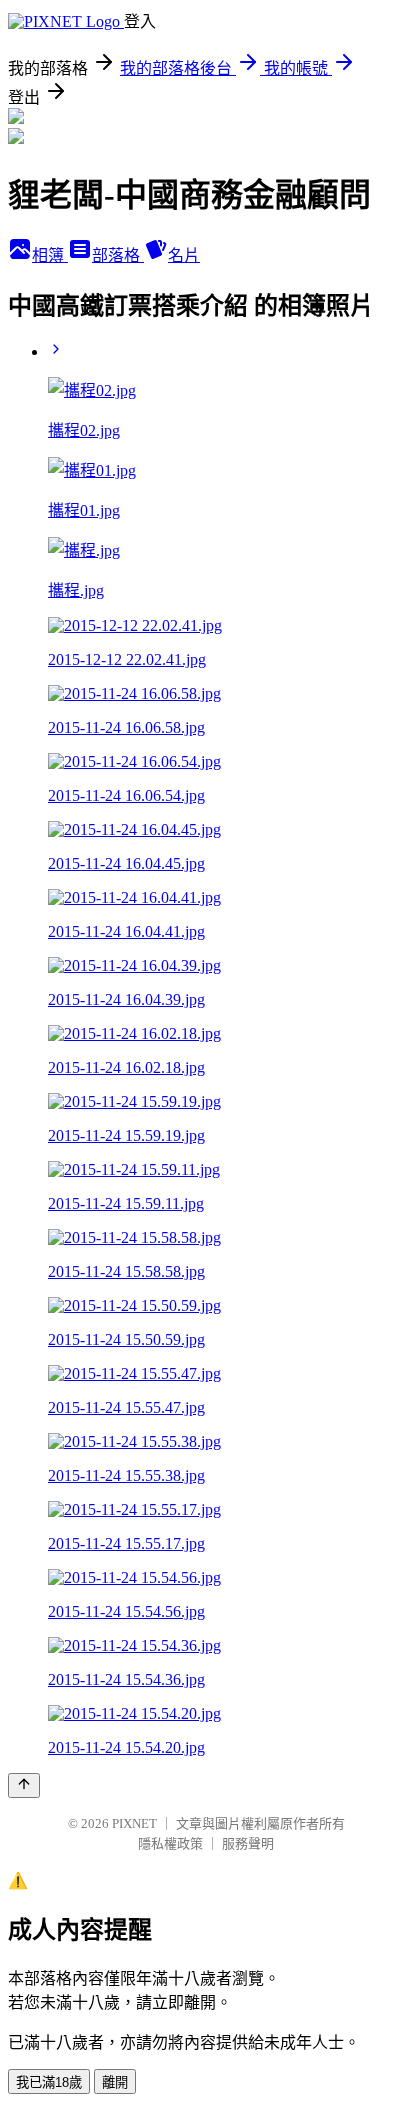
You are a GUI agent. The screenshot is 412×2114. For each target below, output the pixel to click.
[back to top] (24, 1785)
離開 (115, 2082)
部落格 (118, 255)
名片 (184, 255)
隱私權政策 (170, 1843)
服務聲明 (248, 1843)
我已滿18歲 (49, 2082)
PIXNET (134, 1823)
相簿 (50, 255)
